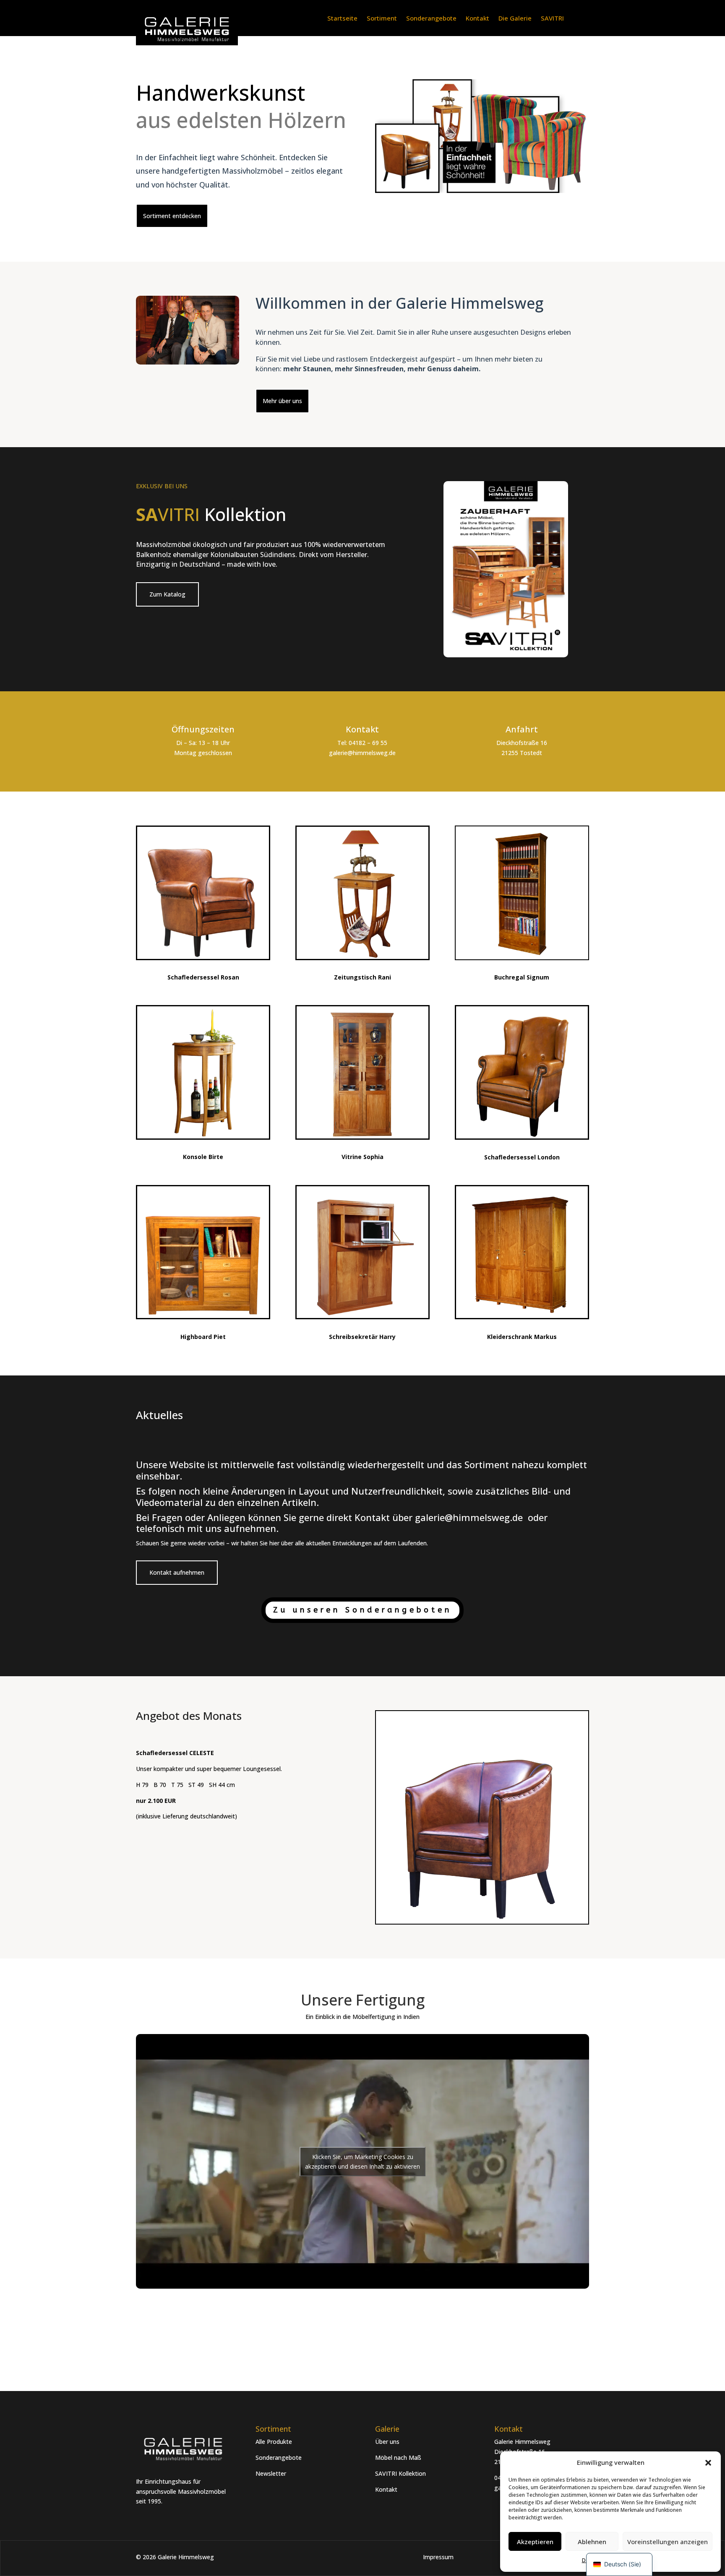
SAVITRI (552, 19)
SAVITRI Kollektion (400, 2473)
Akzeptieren (535, 2542)
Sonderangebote (431, 19)
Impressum (438, 2557)
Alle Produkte (274, 2442)
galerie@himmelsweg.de (470, 1517)
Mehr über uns (282, 401)
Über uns (387, 2442)
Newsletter (271, 2473)
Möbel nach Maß (398, 2457)
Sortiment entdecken (172, 216)
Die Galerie (515, 19)
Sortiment (382, 19)
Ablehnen (592, 2542)
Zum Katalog (167, 594)
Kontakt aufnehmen (177, 1572)
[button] (708, 2463)
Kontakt (477, 19)
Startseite (342, 19)
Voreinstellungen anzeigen (668, 2542)
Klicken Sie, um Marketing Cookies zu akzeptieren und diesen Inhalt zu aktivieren (362, 2162)
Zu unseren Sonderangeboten (362, 1610)
